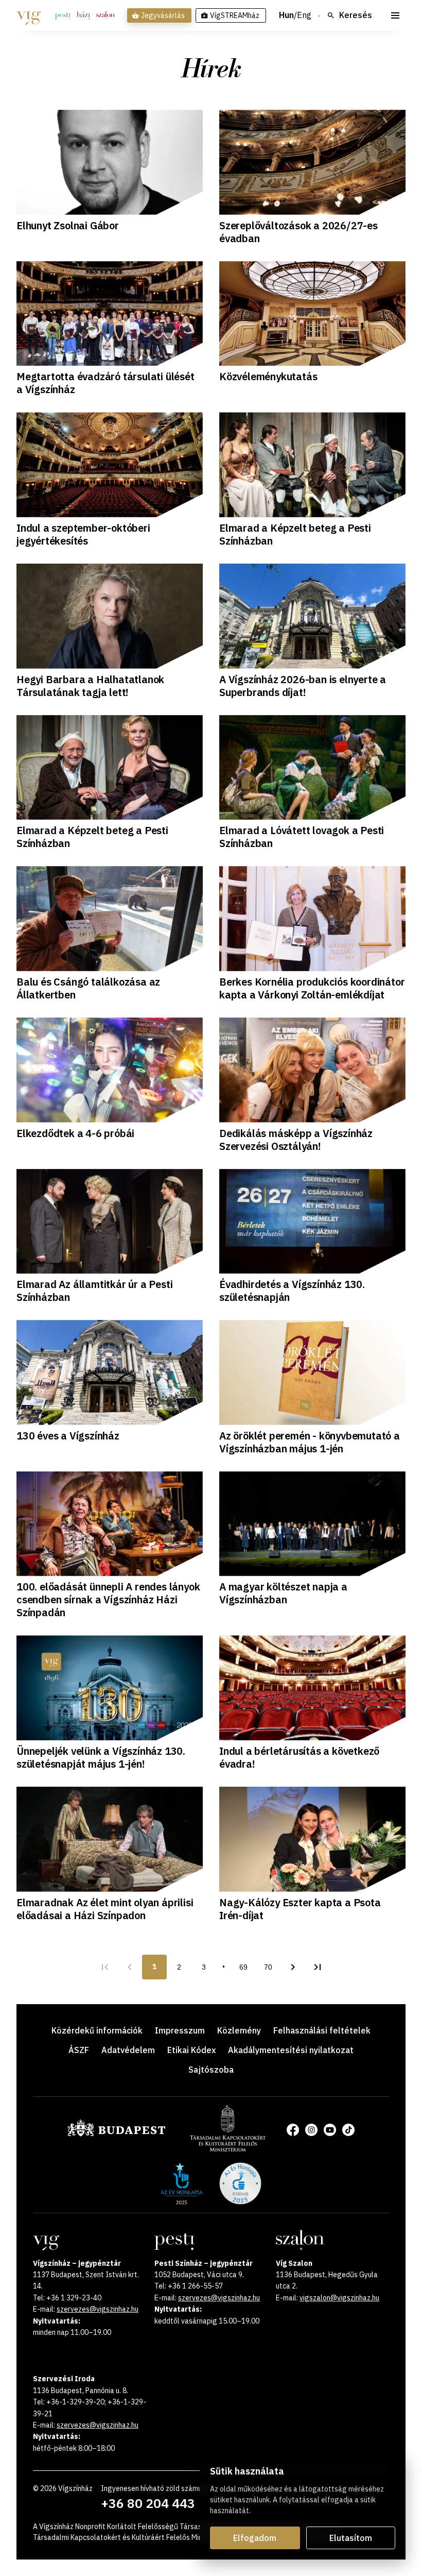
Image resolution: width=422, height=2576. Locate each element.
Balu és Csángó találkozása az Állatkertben (88, 988)
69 (243, 1967)
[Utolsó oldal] (318, 1967)
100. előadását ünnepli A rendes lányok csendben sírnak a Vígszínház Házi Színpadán (108, 1599)
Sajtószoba (211, 2070)
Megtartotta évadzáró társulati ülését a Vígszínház (105, 383)
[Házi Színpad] (83, 15)
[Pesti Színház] (63, 15)
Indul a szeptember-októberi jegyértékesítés (83, 534)
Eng (304, 15)
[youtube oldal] (330, 2130)
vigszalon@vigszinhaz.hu (339, 2298)
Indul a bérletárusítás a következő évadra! (299, 1757)
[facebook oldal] (293, 2130)
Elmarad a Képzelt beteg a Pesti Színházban (295, 534)
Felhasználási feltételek (322, 2030)
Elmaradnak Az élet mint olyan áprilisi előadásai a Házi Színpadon (105, 1909)
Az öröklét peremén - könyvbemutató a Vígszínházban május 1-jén (310, 1442)
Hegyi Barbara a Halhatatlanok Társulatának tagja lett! (90, 686)
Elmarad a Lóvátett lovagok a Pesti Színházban (302, 837)
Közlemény (239, 2030)
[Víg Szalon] (105, 15)
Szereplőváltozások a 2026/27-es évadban (298, 232)
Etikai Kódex (191, 2050)
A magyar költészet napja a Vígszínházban (283, 1593)
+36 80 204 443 (148, 2503)
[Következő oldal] (293, 1967)
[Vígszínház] (29, 15)
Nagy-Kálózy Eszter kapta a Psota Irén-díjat (300, 1909)
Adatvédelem (128, 2050)
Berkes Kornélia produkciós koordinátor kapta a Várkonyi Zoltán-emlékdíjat (312, 988)
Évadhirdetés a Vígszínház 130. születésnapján (292, 1291)
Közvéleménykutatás (268, 376)
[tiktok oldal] (348, 2130)
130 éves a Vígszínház (68, 1436)
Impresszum (180, 2030)
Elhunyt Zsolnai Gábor (68, 225)
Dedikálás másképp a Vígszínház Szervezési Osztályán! (296, 1140)
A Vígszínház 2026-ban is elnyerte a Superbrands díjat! (303, 686)
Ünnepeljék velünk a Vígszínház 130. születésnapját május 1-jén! (101, 1757)
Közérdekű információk (97, 2030)
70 (268, 1967)
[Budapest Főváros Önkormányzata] (116, 2134)
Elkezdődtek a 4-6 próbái (75, 1133)
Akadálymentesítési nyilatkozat (291, 2050)
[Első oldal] (105, 1967)
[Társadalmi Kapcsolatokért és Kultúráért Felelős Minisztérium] (228, 2148)
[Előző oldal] (130, 1967)
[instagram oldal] (311, 2130)
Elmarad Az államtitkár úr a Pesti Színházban (94, 1291)
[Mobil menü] (395, 15)
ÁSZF (79, 2050)
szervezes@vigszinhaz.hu (98, 2309)
